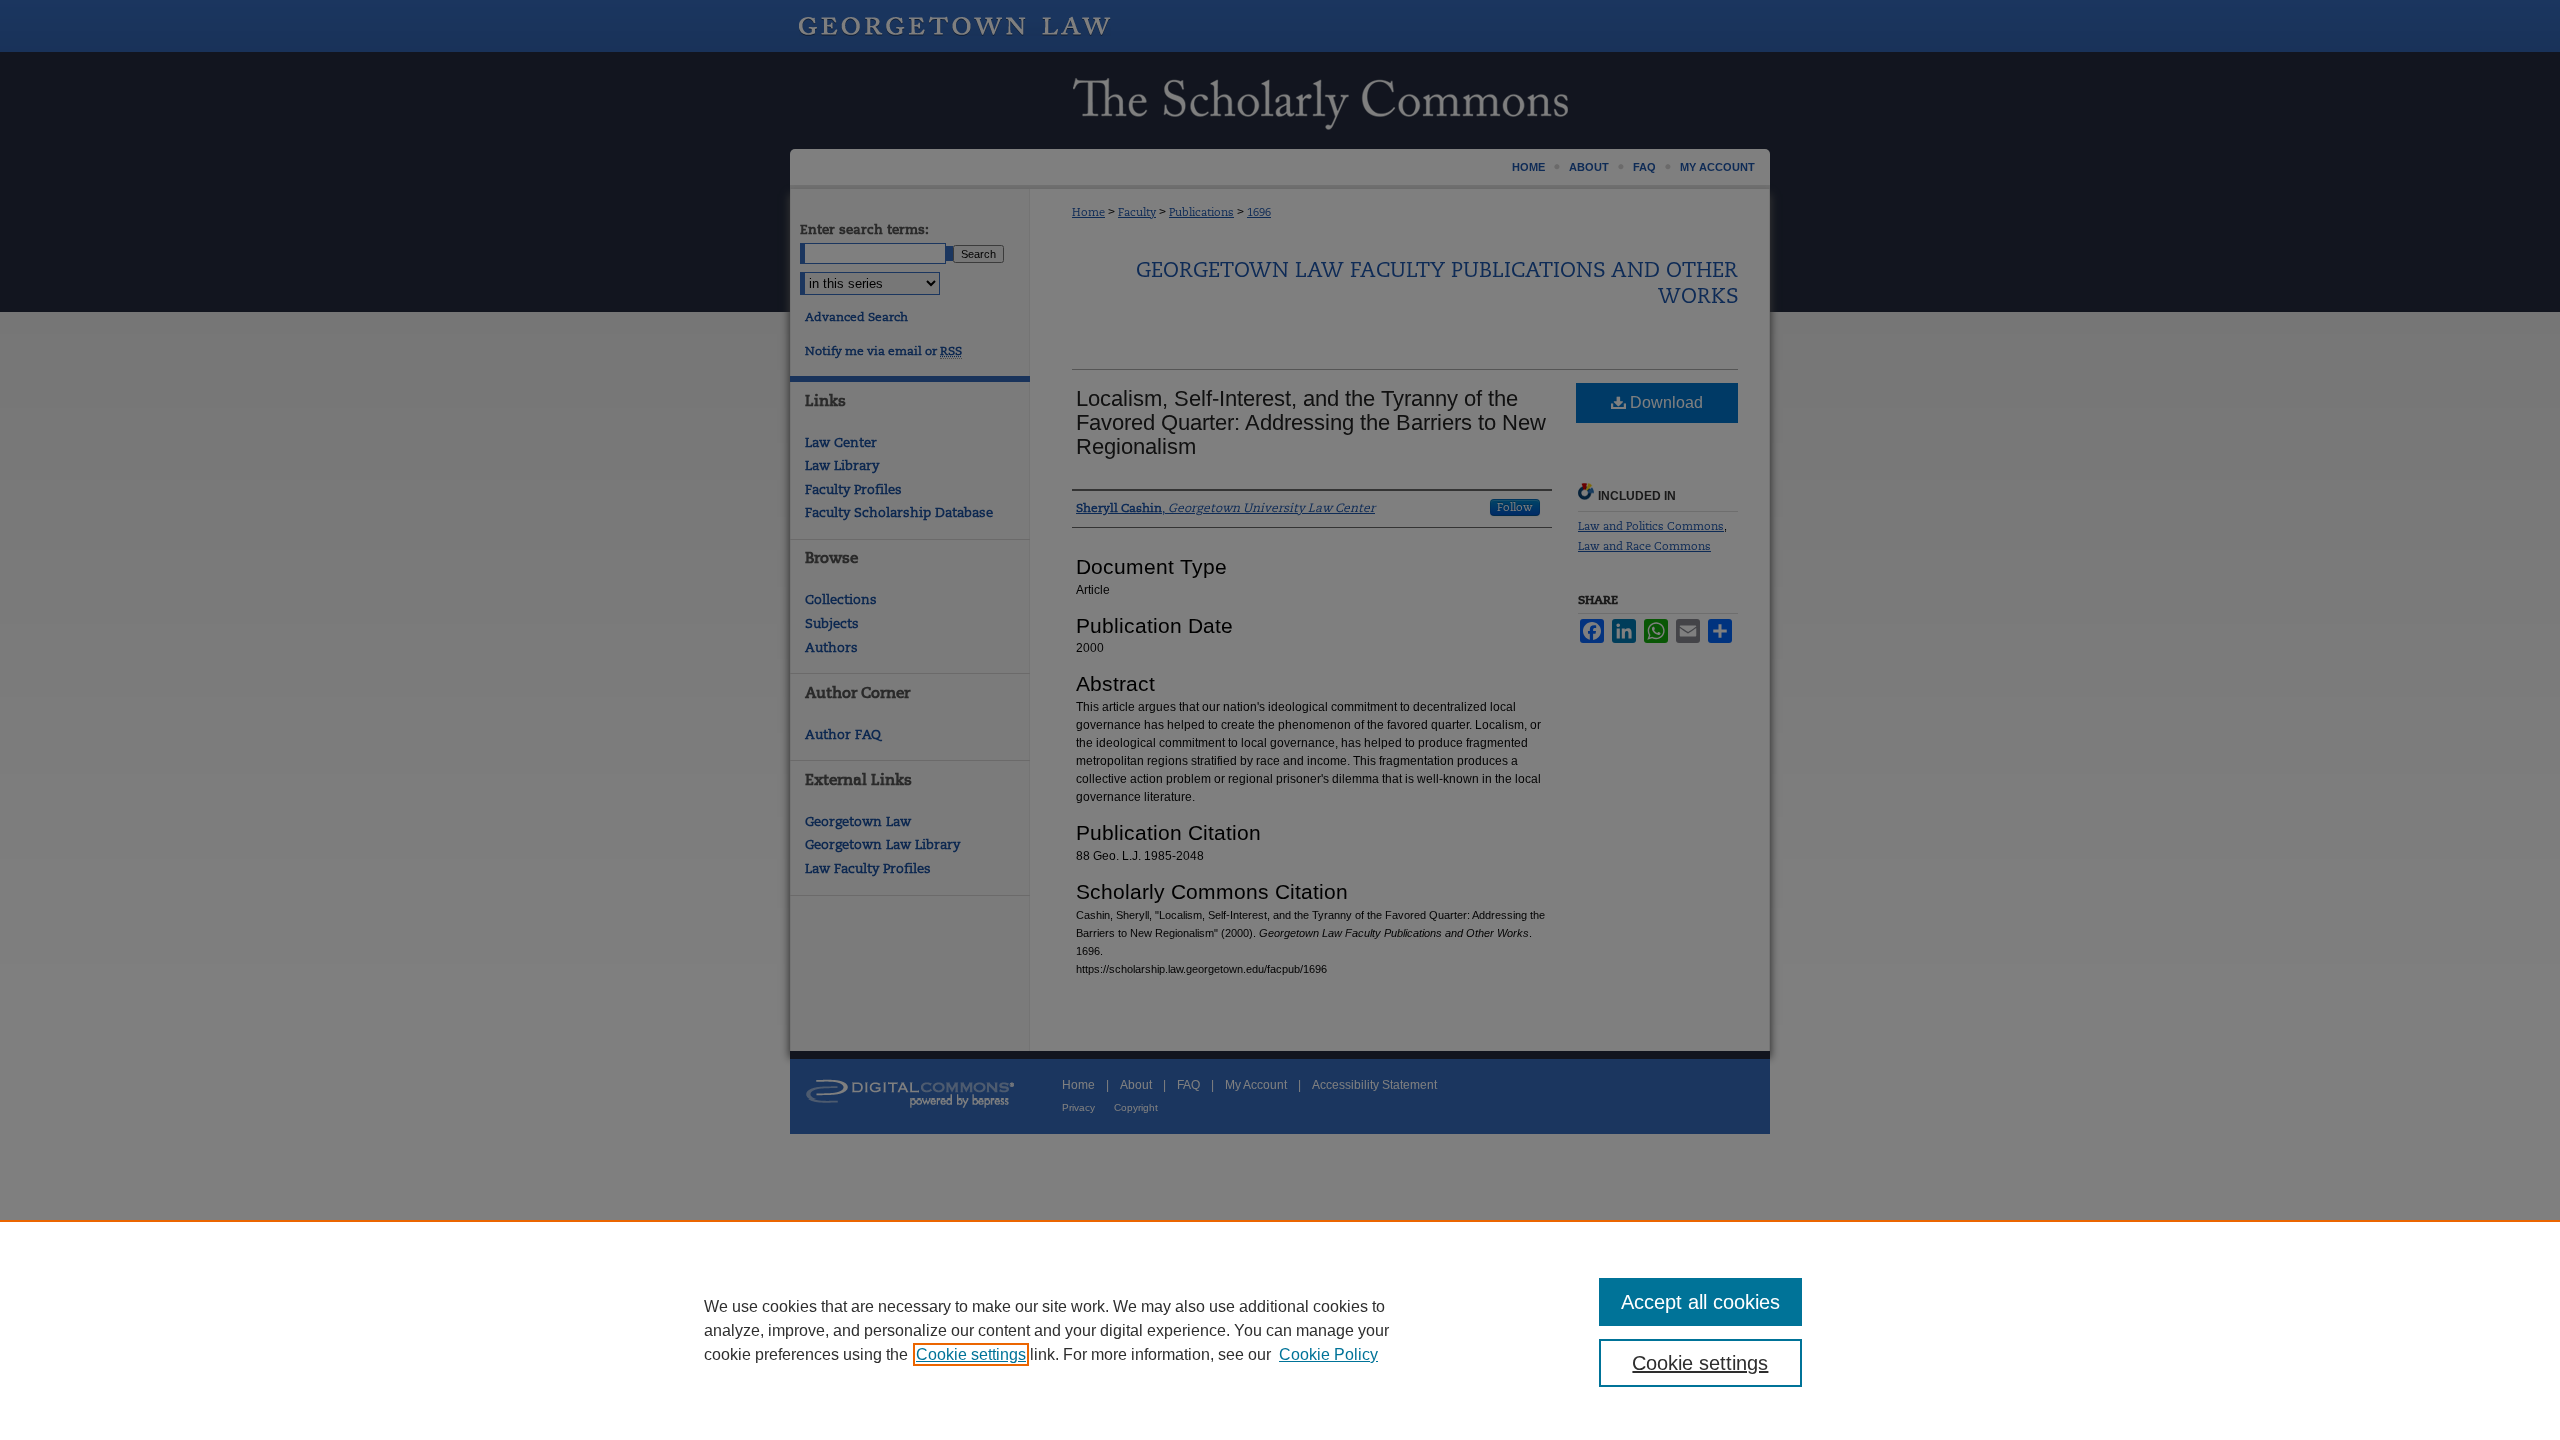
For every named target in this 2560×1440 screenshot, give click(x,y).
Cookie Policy (1328, 1354)
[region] (1280, 1330)
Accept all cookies (1700, 1302)
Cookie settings (971, 1354)
